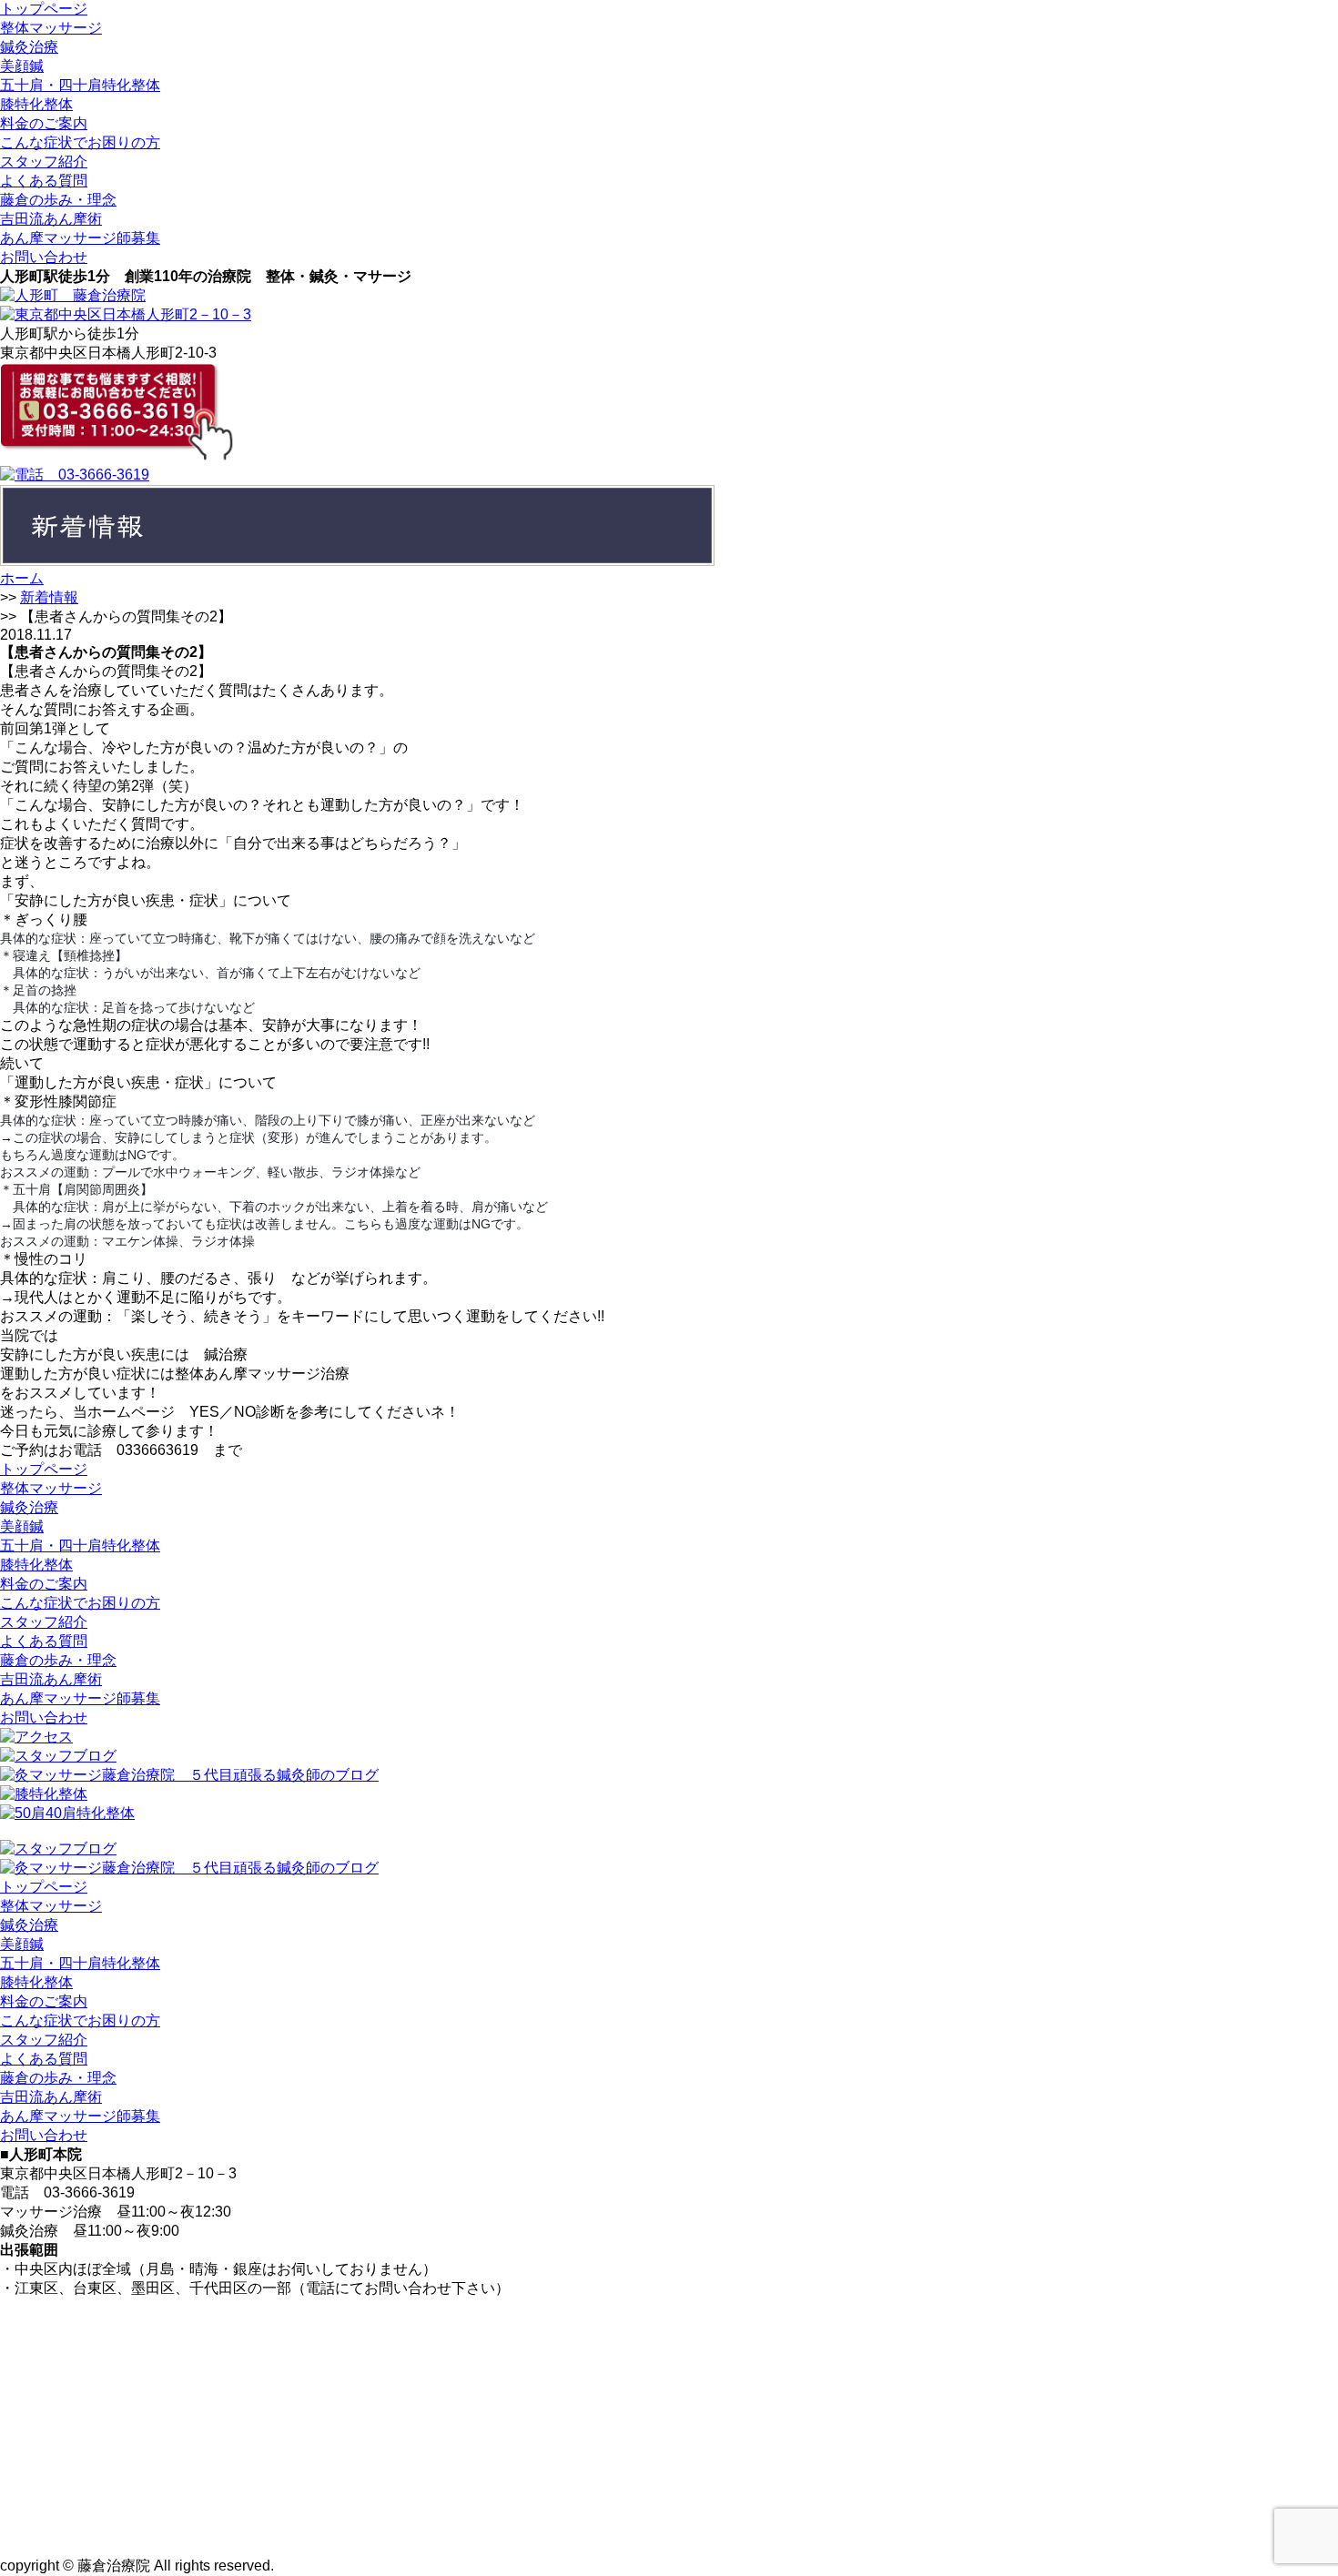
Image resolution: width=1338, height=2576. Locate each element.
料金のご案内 (44, 123)
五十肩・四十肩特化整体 (80, 85)
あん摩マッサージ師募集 (80, 238)
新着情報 (49, 597)
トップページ (44, 9)
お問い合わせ (44, 257)
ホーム (22, 578)
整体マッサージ (51, 28)
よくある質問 (44, 181)
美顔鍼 (22, 66)
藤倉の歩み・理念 (58, 200)
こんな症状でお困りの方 (80, 142)
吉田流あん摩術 (51, 219)
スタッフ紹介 (44, 162)
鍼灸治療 (29, 47)
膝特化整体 (36, 104)
